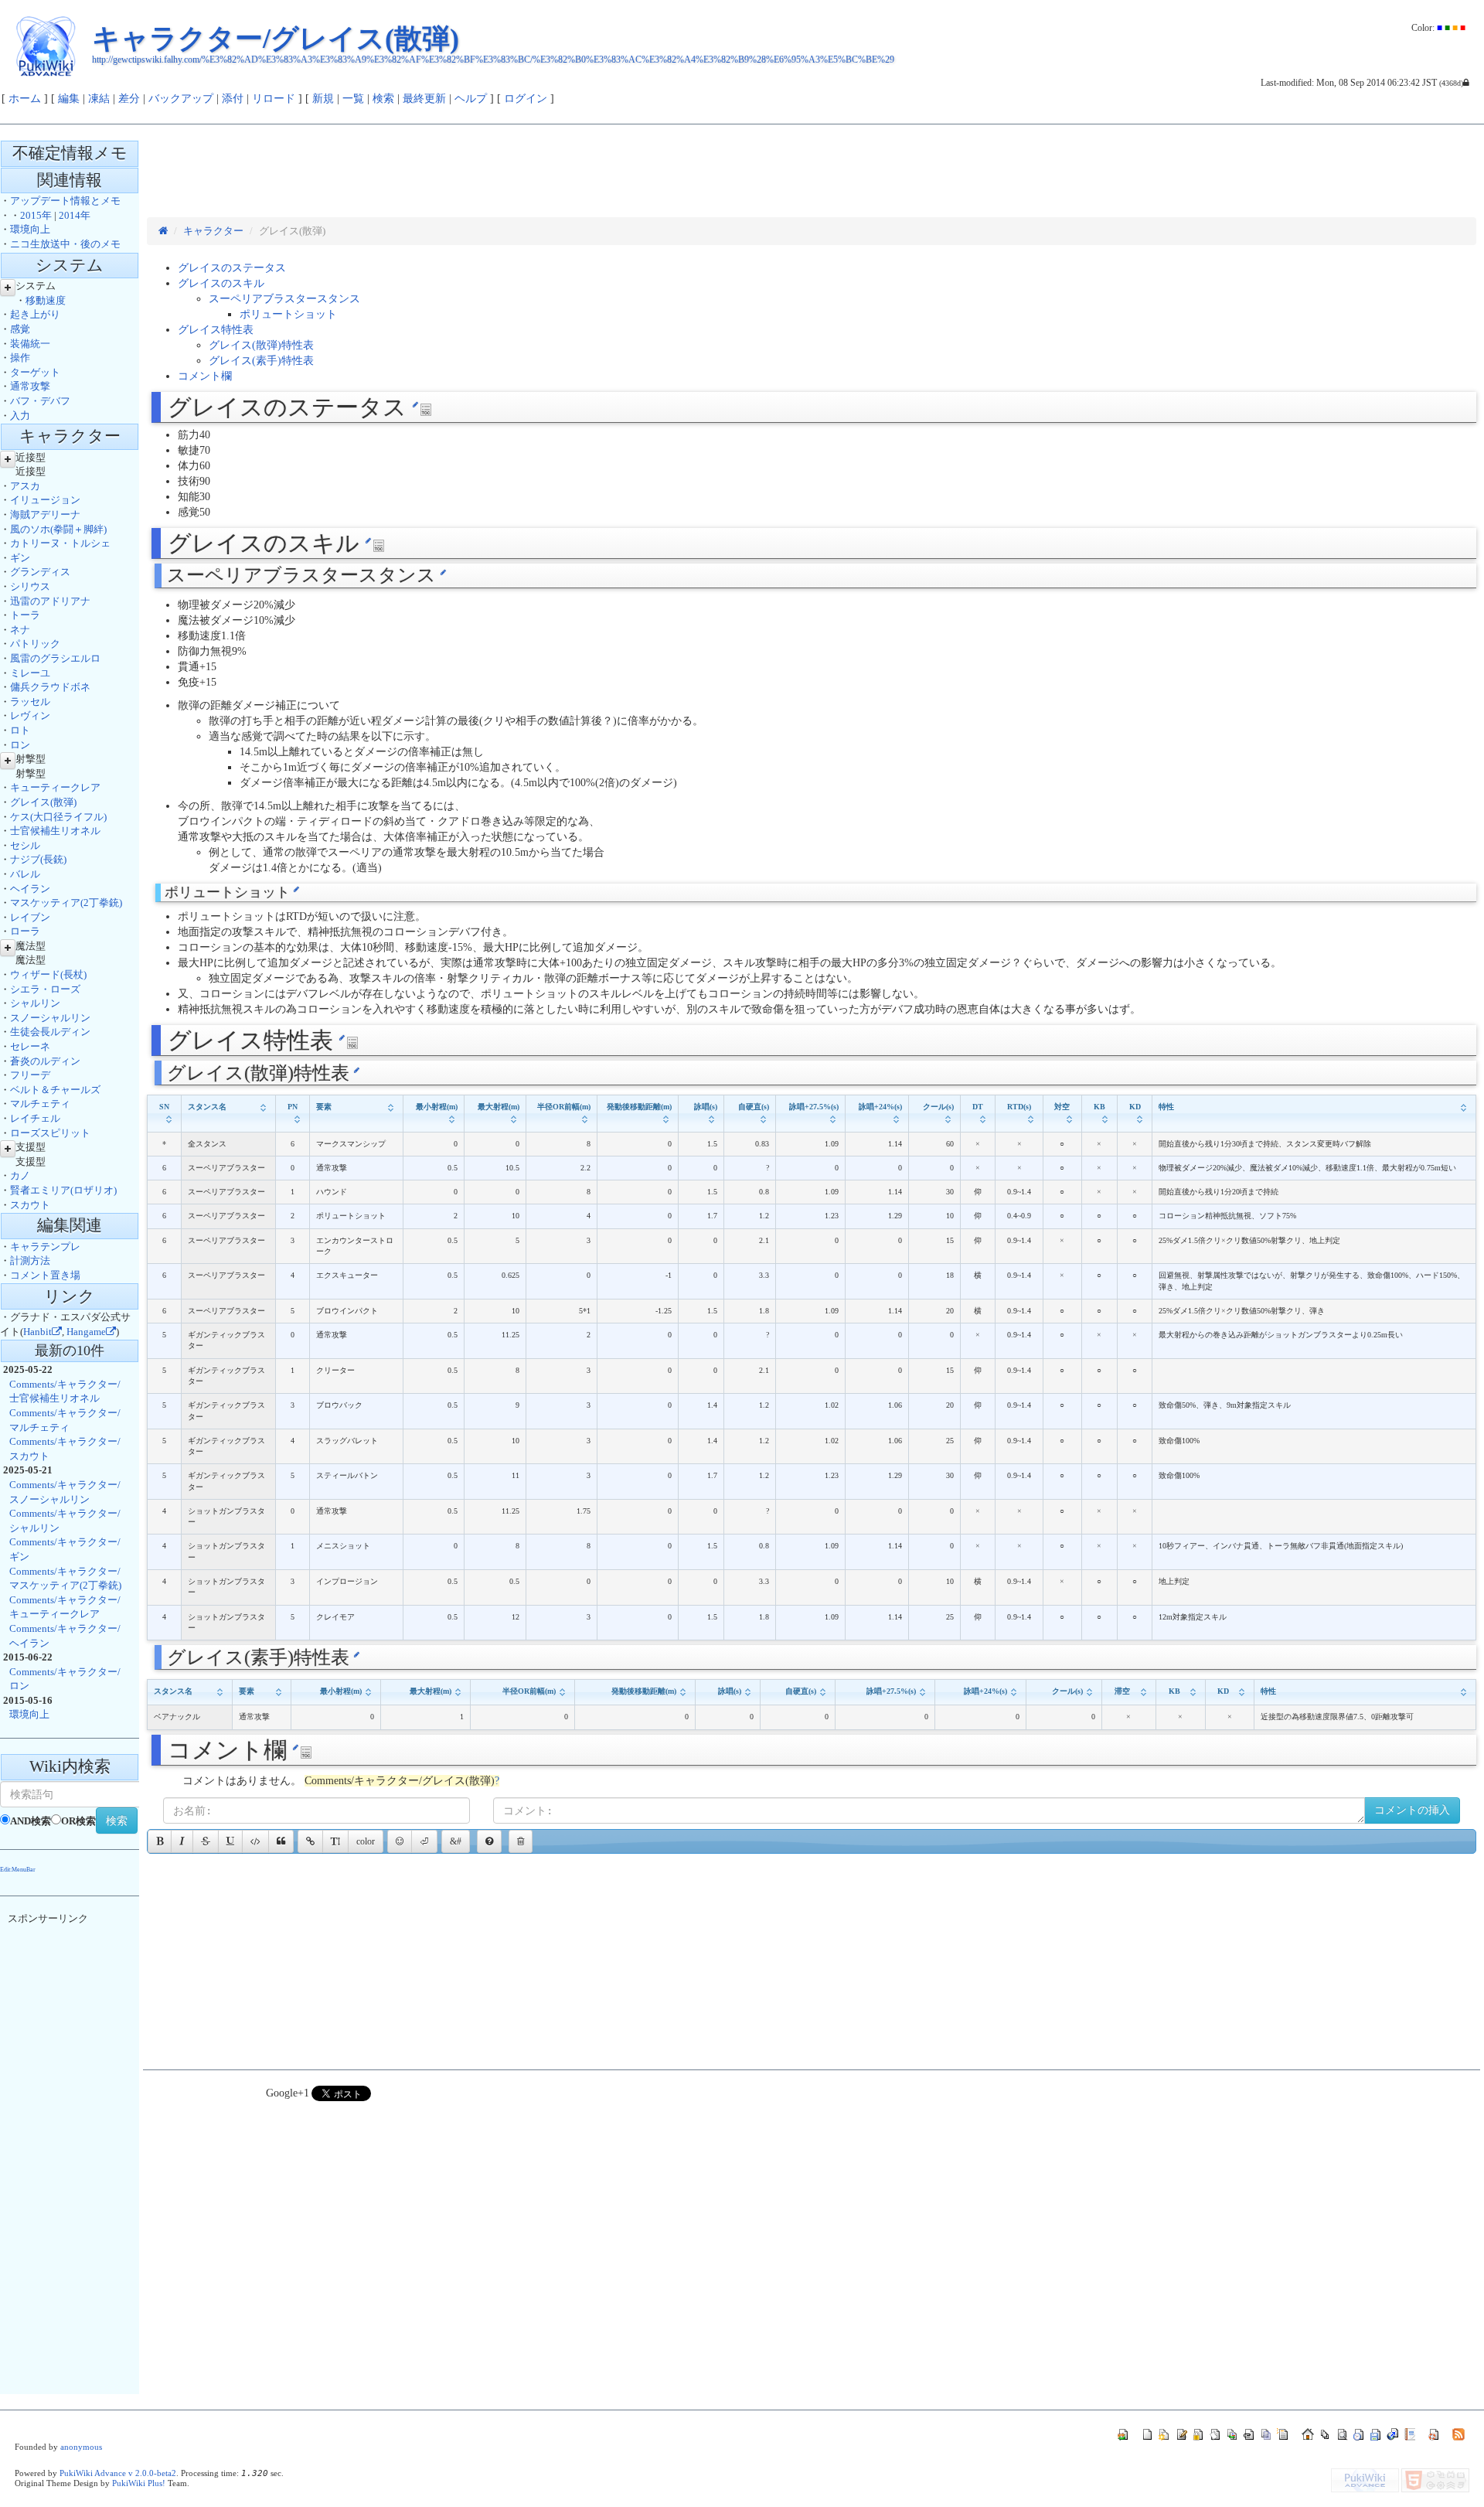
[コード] (255, 1841)
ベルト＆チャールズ (55, 1090)
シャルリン (35, 1003)
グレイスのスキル (221, 283)
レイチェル (35, 1118)
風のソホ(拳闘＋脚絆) (58, 529)
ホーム (25, 99)
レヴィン (30, 715)
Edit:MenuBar (18, 1870)
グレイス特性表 (216, 330)
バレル (25, 874)
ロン (20, 745)
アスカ (25, 486)
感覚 (20, 329)
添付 (233, 99)
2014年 (75, 215)
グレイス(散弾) (43, 802)
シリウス (30, 586)
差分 (129, 99)
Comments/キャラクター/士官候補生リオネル (65, 1391)
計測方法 (30, 1260)
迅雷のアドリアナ (50, 601)
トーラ (25, 615)
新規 (323, 99)
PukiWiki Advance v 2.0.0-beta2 (118, 2473)
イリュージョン (45, 500)
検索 (383, 99)
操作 (20, 358)
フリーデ (30, 1075)
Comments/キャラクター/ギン (65, 1549)
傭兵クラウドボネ (50, 687)
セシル (25, 845)
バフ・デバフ (40, 401)
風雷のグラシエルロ (55, 658)
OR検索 (78, 1821)
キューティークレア (55, 787)
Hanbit (37, 1332)
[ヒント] (489, 1841)
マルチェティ (40, 1104)
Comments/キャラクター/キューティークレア (65, 1607)
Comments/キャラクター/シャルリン (65, 1521)
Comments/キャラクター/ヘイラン (65, 1636)
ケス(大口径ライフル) (58, 817)
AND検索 (31, 1821)
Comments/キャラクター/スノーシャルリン (65, 1492)
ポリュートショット (288, 314)
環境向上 (30, 229)
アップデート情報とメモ (65, 201)
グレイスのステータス (232, 268)
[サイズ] (335, 1841)
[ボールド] (160, 1841)
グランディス (40, 572)
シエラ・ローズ (45, 989)
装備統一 (30, 344)
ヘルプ (471, 99)
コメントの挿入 (1412, 1810)
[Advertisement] (428, 179)
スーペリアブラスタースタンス (284, 299)
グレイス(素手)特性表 (261, 361)
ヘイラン (30, 889)
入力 (20, 416)
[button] (310, 1841)
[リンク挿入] (310, 1841)
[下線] (230, 1841)
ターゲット (35, 372)
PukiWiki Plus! (139, 2483)
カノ (20, 1175)
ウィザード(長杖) (48, 974)
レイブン (30, 917)
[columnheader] (164, 1113)
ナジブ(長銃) (38, 859)
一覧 (353, 99)
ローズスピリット (50, 1133)
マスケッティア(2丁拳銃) (66, 903)
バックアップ (181, 99)
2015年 (36, 215)
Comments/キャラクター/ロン (65, 1679)
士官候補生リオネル (55, 831)
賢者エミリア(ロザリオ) (63, 1190)
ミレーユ (30, 673)
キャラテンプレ (45, 1247)
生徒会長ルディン (50, 1032)
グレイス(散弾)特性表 (261, 345)
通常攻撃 (30, 386)
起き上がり (35, 314)
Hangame (86, 1332)
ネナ (20, 630)
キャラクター (213, 231)
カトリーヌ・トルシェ (60, 543)
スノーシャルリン (50, 1018)
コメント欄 (205, 376)
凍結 (99, 99)
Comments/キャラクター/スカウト (65, 1449)
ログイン (526, 99)
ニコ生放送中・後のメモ (65, 244)
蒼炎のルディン (45, 1061)
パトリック (35, 644)
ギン (20, 558)
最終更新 (424, 99)
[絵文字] (400, 1841)
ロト (20, 730)
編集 (69, 99)
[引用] (281, 1841)
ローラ (25, 931)
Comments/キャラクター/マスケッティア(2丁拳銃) (65, 1579)
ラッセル (30, 702)
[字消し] (206, 1841)
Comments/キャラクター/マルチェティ (65, 1420)
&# (456, 1841)
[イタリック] (182, 1841)
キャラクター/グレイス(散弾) (276, 39)
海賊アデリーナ (45, 514)
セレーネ (30, 1046)
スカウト (30, 1205)
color (366, 1841)
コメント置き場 (45, 1275)
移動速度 (46, 300)
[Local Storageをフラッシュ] (521, 1841)
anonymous (81, 2447)
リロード (274, 99)
